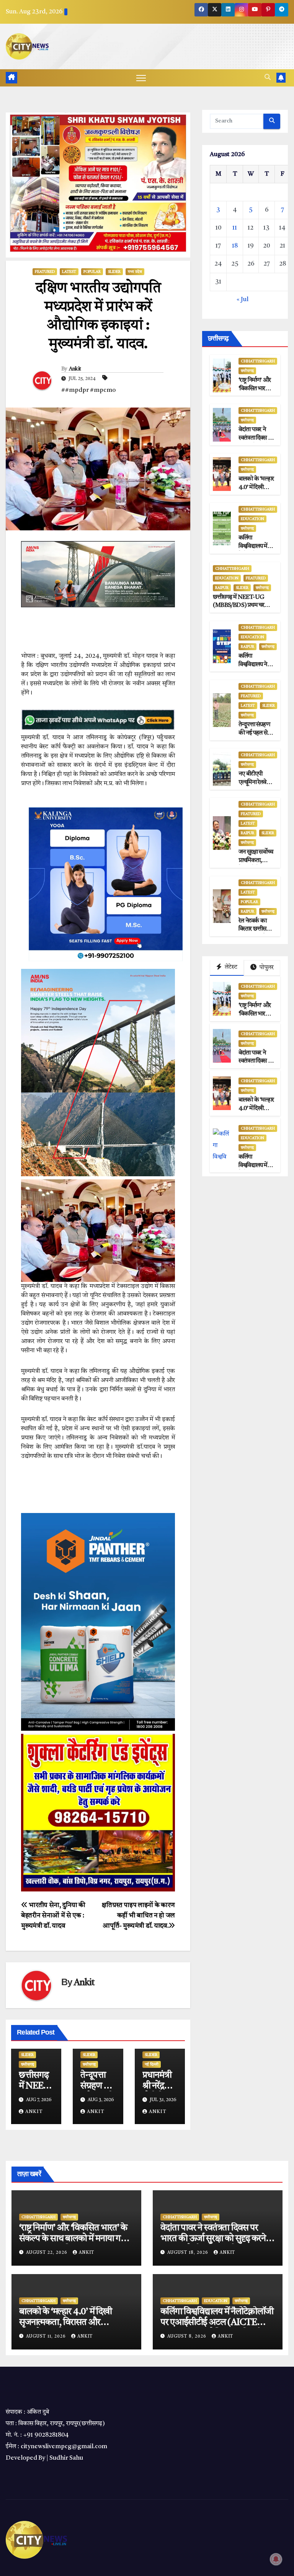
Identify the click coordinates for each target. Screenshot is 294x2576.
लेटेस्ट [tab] (230, 967)
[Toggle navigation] (141, 78)
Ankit (75, 369)
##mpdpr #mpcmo (88, 390)
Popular (92, 272)
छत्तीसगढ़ (28, 2064)
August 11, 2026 (47, 2337)
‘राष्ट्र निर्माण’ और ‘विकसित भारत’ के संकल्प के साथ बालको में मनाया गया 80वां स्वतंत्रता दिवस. (73, 2239)
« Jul (243, 300)
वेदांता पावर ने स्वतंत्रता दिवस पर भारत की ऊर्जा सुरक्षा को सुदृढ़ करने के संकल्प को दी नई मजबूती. (217, 2239)
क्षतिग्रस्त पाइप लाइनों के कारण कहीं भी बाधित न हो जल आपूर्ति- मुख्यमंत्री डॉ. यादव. (138, 1916)
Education (252, 519)
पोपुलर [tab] (266, 968)
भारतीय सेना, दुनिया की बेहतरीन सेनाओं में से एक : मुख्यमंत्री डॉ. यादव (53, 1916)
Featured (45, 272)
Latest (69, 272)
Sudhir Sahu (66, 2458)
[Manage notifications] (276, 2559)
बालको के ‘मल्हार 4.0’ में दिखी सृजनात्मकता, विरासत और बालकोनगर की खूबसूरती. (65, 2323)
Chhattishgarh (258, 361)
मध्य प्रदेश (135, 272)
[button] (268, 78)
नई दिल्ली (152, 2064)
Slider (114, 272)
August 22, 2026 (47, 2253)
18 (235, 246)
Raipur (222, 588)
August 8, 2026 (188, 2337)
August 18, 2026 (189, 2253)
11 (235, 228)
